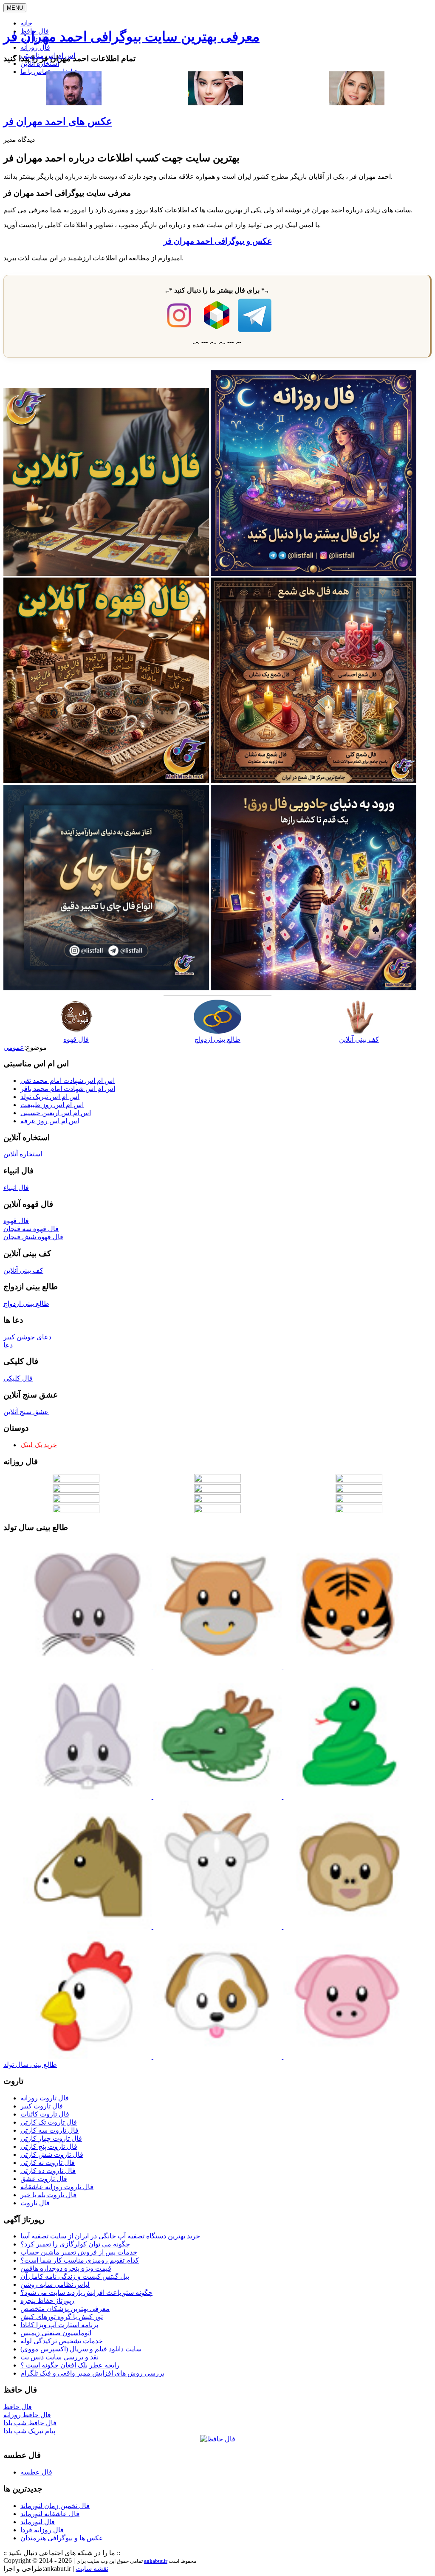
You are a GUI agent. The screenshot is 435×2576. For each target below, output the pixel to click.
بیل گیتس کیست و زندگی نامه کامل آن (75, 2276)
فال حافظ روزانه (27, 2415)
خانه (26, 23)
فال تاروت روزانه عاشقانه (57, 2187)
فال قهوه (16, 1221)
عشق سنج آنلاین (26, 1412)
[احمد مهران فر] (74, 103)
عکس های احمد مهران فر (58, 121)
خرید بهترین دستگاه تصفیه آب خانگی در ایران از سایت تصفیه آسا (110, 2236)
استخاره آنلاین (40, 63)
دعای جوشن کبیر (27, 1337)
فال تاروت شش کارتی (52, 2155)
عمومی (14, 1047)
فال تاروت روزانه (45, 2098)
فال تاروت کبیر (42, 2106)
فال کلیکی (18, 1378)
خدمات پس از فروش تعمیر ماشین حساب (79, 2252)
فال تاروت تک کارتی (49, 2122)
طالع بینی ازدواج (26, 1304)
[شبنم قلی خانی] (357, 103)
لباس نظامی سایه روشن (55, 2284)
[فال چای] (106, 988)
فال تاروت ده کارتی (48, 2171)
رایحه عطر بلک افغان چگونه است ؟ (70, 2365)
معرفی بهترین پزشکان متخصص (65, 2309)
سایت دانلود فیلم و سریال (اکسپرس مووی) (81, 2349)
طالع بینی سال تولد (30, 2064)
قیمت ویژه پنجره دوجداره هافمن (66, 2268)
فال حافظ (18, 2407)
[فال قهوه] (106, 781)
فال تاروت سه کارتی (49, 2130)
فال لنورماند (38, 2522)
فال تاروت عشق (44, 2179)
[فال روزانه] (314, 574)
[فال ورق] (314, 988)
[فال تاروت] (106, 574)
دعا (8, 1345)
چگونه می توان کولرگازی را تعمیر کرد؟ (75, 2244)
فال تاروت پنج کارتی (49, 2146)
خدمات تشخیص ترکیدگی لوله (62, 2341)
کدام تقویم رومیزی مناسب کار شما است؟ (80, 2260)
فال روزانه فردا (42, 2530)
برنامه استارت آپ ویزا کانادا (59, 2325)
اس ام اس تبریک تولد (50, 1097)
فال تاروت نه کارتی (48, 2163)
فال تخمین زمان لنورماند (55, 2506)
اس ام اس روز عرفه (50, 1121)
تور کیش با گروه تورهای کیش (62, 2317)
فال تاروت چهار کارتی (51, 2138)
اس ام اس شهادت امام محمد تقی (68, 1081)
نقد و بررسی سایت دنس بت (59, 2357)
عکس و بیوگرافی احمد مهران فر (218, 241)
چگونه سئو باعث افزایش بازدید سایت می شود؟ (86, 2293)
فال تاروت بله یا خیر (48, 2195)
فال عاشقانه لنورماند (50, 2514)
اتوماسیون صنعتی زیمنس (56, 2333)
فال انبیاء (16, 1188)
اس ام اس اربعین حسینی (56, 1113)
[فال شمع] (314, 781)
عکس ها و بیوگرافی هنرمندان (62, 2538)
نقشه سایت (92, 2569)
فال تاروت (35, 2203)
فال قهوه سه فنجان (31, 1229)
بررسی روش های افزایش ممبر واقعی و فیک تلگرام (92, 2373)
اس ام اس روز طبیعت (52, 1105)
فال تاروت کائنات (45, 2114)
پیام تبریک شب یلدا (29, 2431)
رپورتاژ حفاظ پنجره (47, 2301)
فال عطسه (36, 2472)
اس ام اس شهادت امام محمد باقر (68, 1089)
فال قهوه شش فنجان (33, 1237)
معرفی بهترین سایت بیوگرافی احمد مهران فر (131, 37)
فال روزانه (35, 47)
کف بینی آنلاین (23, 1270)
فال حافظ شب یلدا (30, 2423)
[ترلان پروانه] (215, 103)
